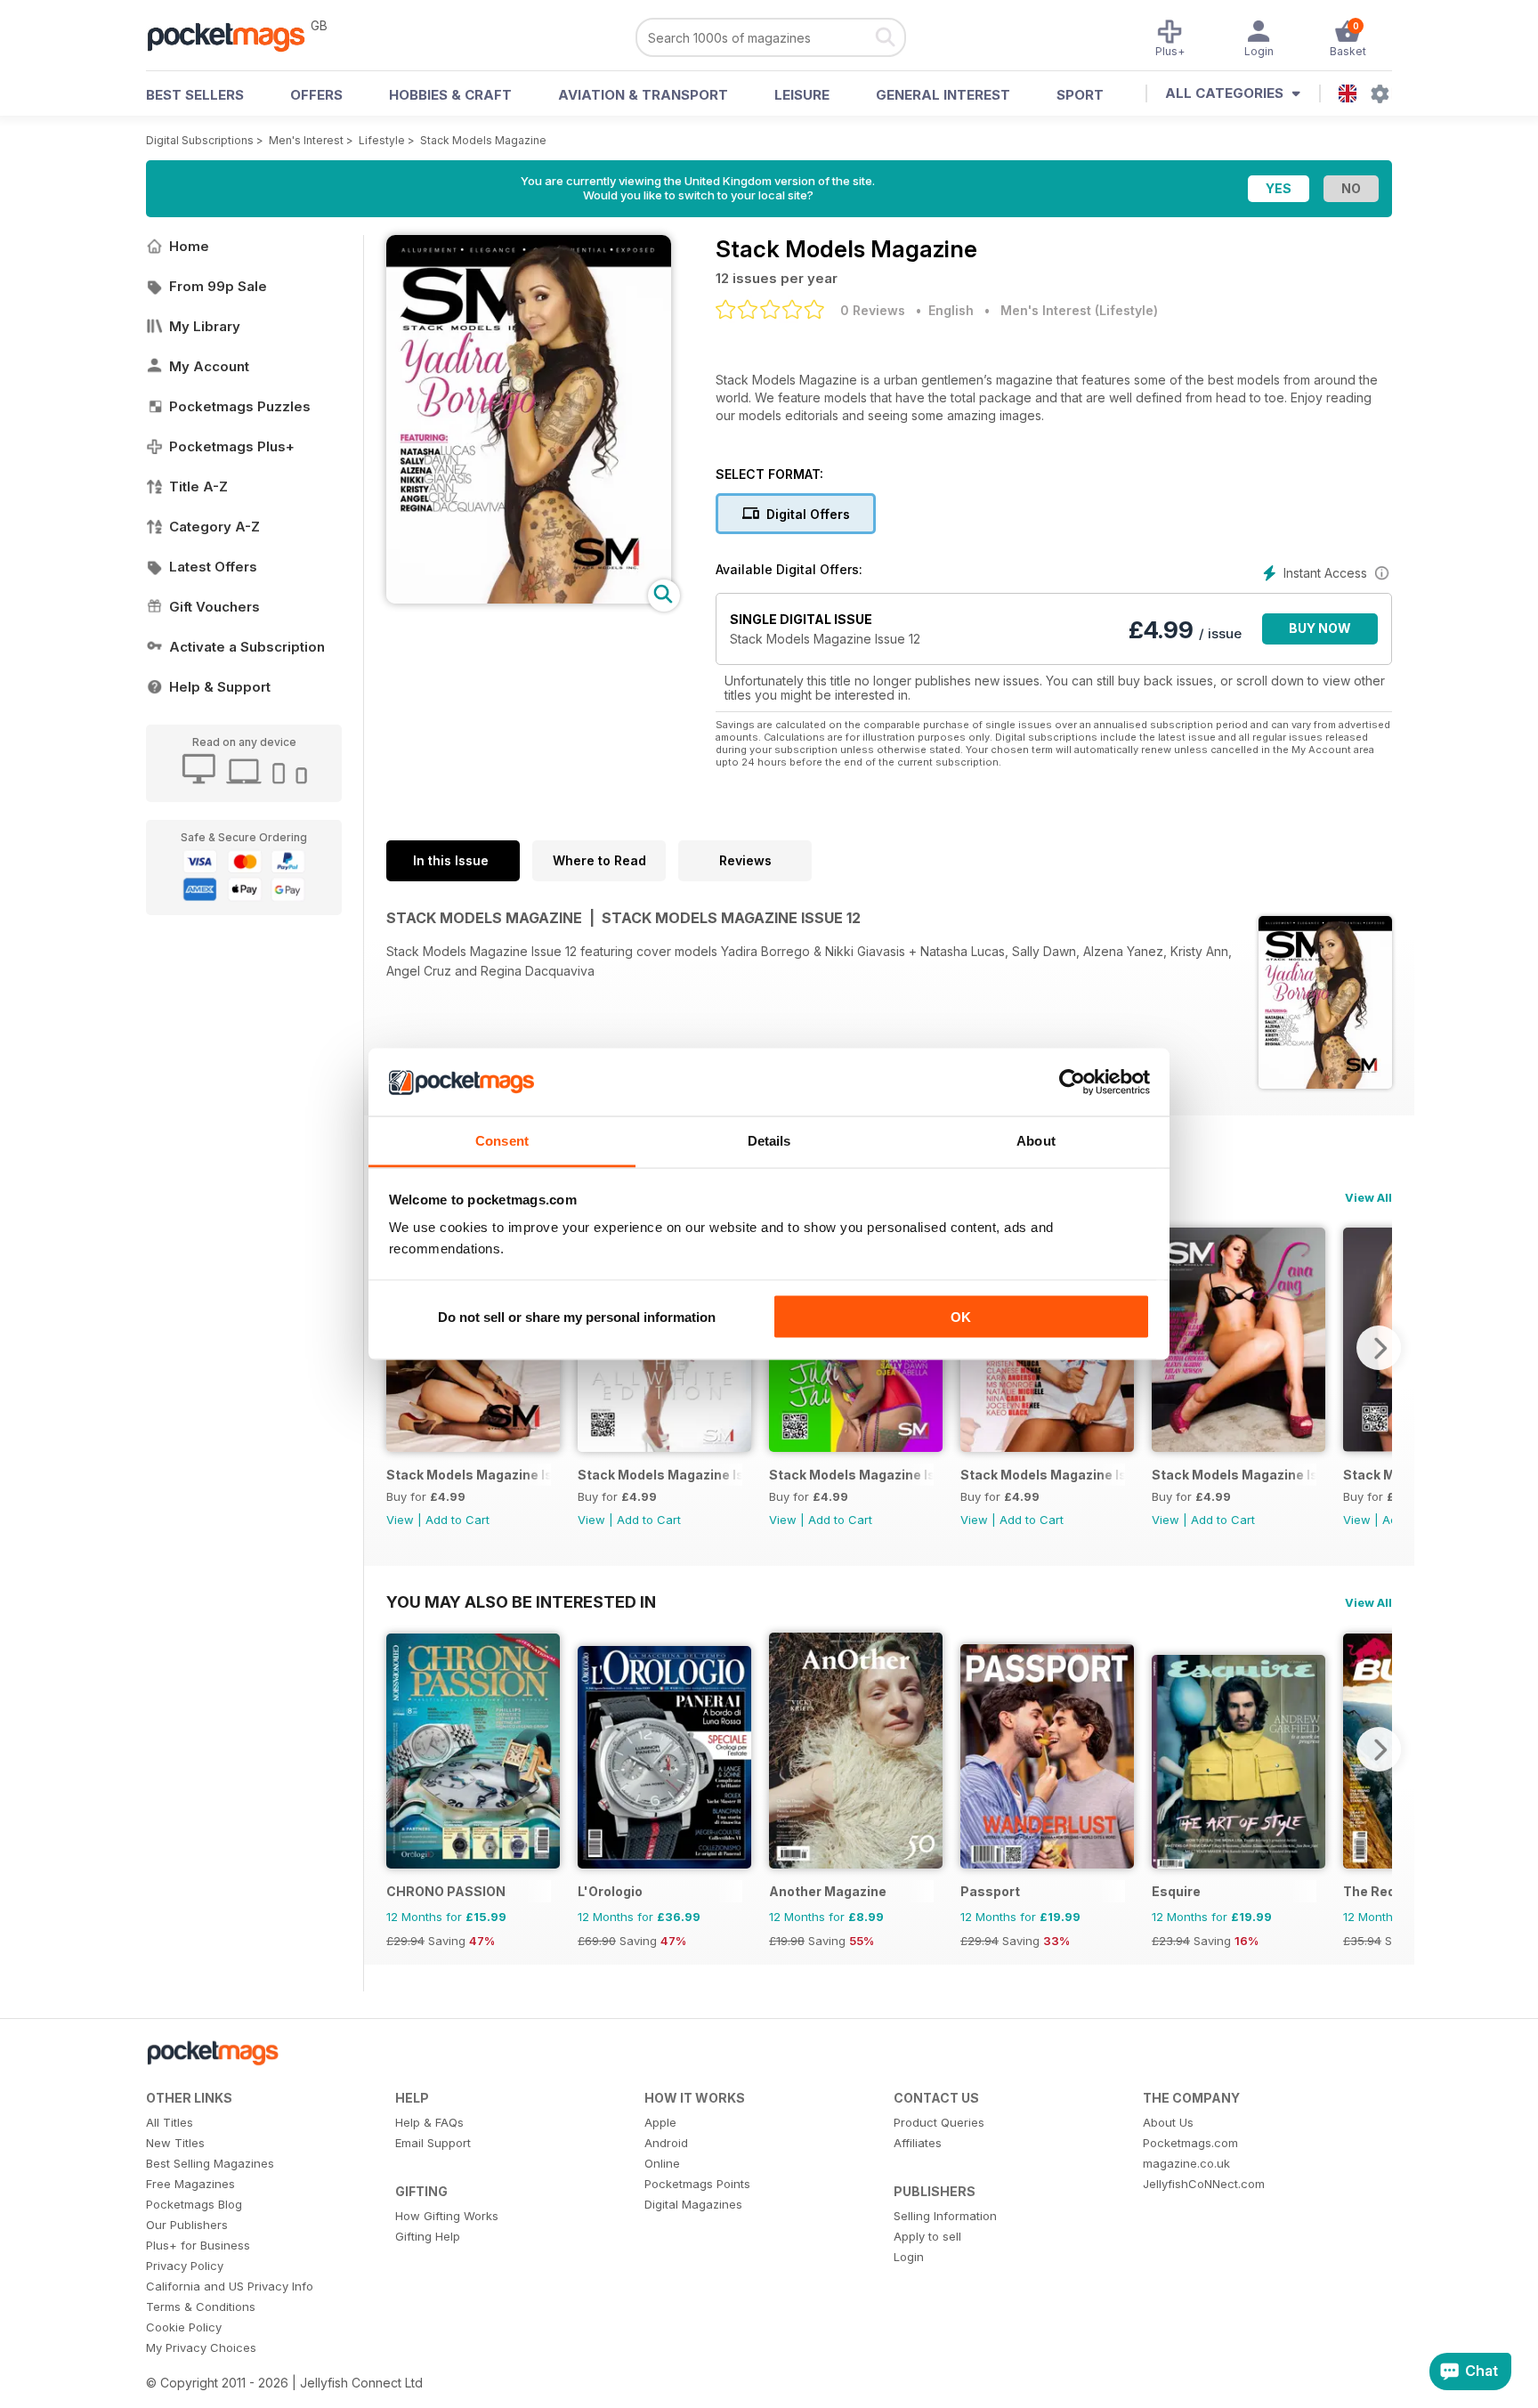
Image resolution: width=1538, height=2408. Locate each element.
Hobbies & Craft (450, 95)
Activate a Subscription (247, 647)
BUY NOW (1320, 628)
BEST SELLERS (195, 95)
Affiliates (918, 2143)
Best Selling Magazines (210, 2163)
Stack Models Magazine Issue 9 (851, 1475)
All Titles (170, 2122)
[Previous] (400, 1749)
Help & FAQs (429, 2122)
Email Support (433, 2143)
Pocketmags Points (697, 2184)
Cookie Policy (184, 2327)
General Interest (943, 95)
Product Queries (939, 2122)
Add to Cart (457, 1520)
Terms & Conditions (201, 2307)
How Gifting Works (447, 2216)
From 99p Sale (218, 286)
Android (666, 2143)
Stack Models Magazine (483, 140)
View (400, 1520)
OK (961, 1316)
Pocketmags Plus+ (232, 446)
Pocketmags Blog (194, 2204)
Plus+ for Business (198, 2245)
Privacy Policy (185, 2266)
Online (662, 2163)
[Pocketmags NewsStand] (235, 36)
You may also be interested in (521, 1601)
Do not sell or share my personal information (577, 1316)
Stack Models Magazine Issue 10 (660, 1475)
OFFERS (316, 95)
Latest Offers (213, 567)
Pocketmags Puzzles (240, 406)
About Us (1168, 2122)
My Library (205, 326)
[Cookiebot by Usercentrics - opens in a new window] (1072, 1082)
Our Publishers (187, 2225)
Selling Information (945, 2216)
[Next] (1379, 1348)
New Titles (175, 2143)
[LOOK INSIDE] (529, 599)
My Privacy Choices (201, 2347)
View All (1368, 1197)
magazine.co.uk (1186, 2163)
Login (909, 2257)
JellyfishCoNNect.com (1204, 2184)
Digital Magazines (693, 2204)
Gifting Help (428, 2236)
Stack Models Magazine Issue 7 (1234, 1475)
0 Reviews (873, 310)
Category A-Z (215, 527)
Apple (660, 2122)
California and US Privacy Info (230, 2286)
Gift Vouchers (215, 607)
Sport (1080, 95)
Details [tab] (769, 1141)
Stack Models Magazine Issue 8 (1043, 1475)
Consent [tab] (502, 1141)
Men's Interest (306, 140)
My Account (209, 366)
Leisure (802, 95)
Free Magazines (190, 2184)
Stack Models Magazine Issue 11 (469, 1475)
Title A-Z (198, 486)
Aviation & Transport (643, 95)
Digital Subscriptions (200, 140)
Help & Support (220, 687)
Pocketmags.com (1190, 2143)
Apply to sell (927, 2236)
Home (189, 246)
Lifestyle (382, 140)
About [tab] (1036, 1141)
